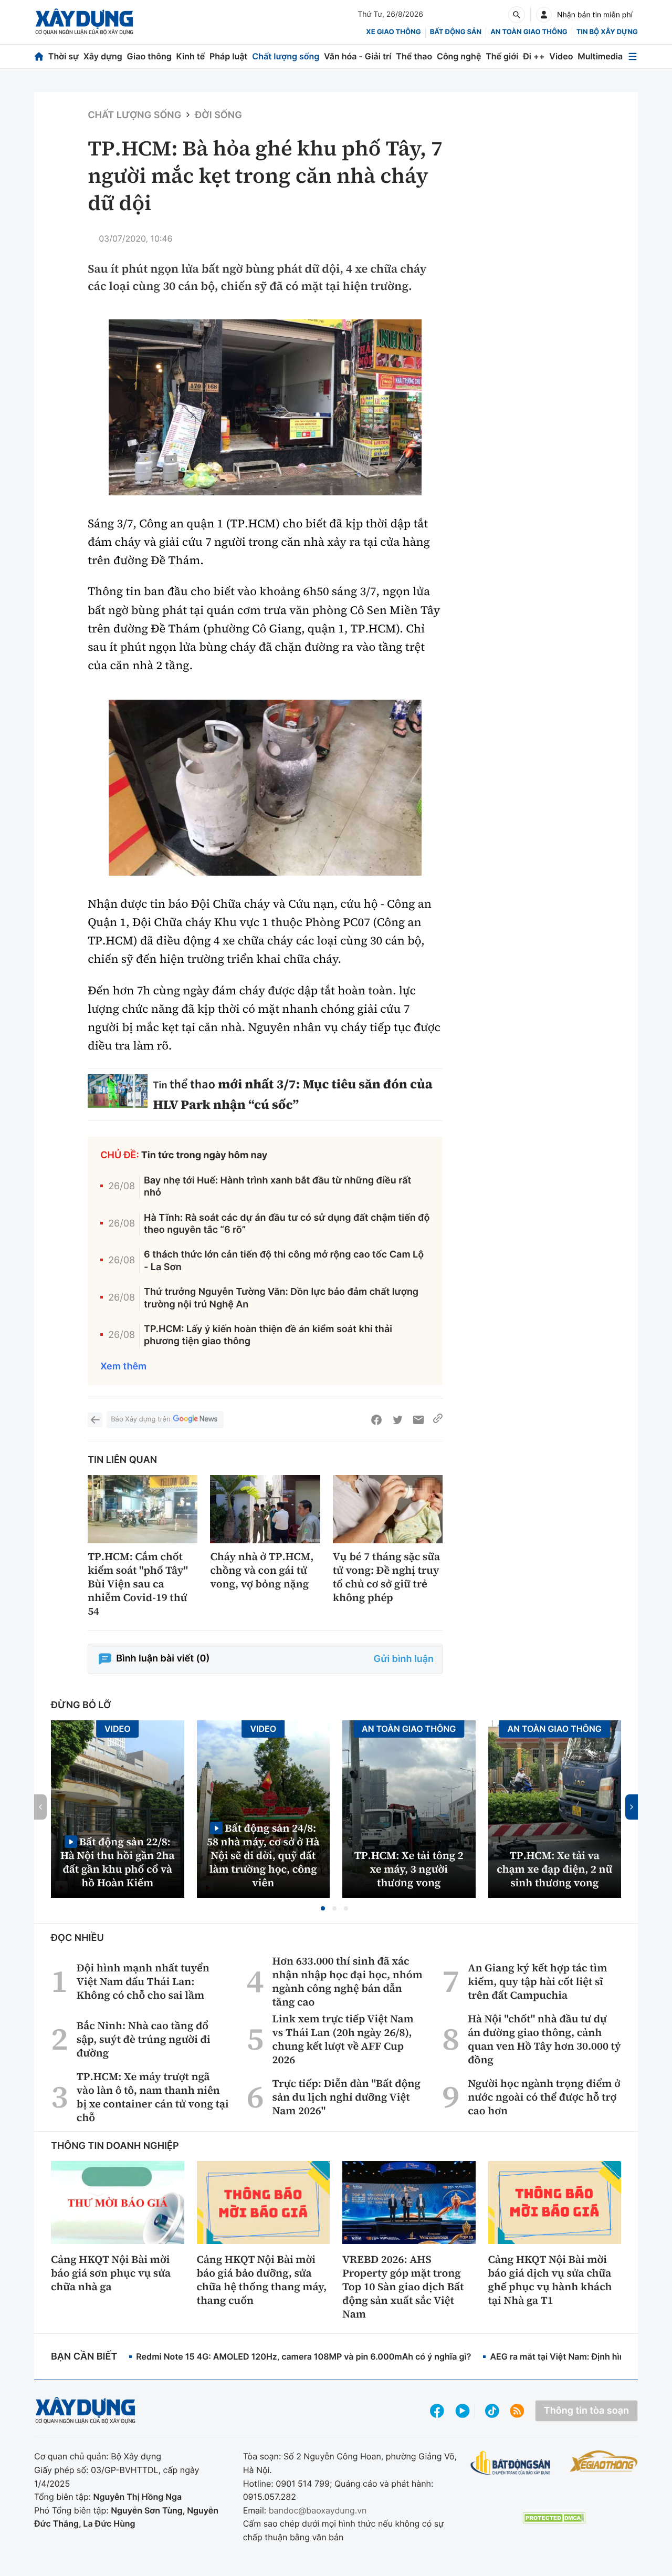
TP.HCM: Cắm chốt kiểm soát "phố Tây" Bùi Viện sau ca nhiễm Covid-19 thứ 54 (138, 1584)
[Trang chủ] (39, 56)
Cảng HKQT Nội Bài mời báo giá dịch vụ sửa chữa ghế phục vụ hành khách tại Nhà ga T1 (550, 2280)
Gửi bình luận (404, 1659)
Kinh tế (191, 56)
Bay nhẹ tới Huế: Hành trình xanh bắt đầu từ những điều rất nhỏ (277, 1187)
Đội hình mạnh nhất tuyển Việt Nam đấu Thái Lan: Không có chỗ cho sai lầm (143, 1981)
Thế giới (502, 56)
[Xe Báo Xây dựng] (604, 2461)
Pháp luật (228, 56)
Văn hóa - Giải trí (358, 56)
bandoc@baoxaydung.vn (318, 2510)
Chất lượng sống (286, 56)
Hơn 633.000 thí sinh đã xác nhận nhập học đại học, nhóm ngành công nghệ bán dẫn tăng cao (348, 1981)
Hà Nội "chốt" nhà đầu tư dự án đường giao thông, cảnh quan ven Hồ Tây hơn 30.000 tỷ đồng (544, 2039)
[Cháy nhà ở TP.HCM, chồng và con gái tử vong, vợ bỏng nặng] (265, 1509)
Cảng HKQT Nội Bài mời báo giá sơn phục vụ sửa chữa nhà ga (111, 2273)
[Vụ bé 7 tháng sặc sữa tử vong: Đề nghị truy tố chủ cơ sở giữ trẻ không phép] (388, 1509)
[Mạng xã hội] (492, 2411)
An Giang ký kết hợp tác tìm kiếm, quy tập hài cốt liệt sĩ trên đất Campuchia (537, 1981)
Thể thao (414, 56)
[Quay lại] (95, 1420)
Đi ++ (534, 56)
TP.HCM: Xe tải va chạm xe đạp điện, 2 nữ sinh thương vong (554, 1869)
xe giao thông (393, 32)
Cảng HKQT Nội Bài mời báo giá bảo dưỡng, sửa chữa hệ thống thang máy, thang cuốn (262, 2280)
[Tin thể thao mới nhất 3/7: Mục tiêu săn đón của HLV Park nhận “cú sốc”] (118, 1091)
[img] (265, 407)
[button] (323, 1908)
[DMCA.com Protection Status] (554, 2518)
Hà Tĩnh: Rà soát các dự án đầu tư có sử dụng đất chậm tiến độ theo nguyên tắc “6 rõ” (287, 1224)
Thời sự (64, 56)
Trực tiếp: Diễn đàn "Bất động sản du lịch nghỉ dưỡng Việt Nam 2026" (346, 2097)
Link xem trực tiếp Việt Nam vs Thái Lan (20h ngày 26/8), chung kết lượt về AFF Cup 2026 (343, 2039)
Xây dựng (103, 56)
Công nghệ (459, 56)
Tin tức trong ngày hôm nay (204, 1155)
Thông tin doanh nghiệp (115, 2146)
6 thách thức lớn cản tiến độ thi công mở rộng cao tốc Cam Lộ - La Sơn (284, 1261)
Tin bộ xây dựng (607, 32)
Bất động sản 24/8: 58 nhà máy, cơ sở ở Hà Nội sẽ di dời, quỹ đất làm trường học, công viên (263, 1855)
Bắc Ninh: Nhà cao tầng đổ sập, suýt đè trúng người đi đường (144, 2039)
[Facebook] (376, 1420)
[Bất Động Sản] (511, 2463)
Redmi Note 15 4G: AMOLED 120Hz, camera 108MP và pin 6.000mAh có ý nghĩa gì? (303, 2356)
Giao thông (149, 56)
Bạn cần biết (84, 2357)
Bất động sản (456, 32)
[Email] (418, 1420)
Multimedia (600, 56)
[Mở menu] (633, 56)
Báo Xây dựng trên (140, 1419)
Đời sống (218, 115)
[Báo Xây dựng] (84, 22)
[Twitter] (397, 1420)
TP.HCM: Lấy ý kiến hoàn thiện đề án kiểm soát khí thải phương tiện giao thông (268, 1335)
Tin (161, 1085)
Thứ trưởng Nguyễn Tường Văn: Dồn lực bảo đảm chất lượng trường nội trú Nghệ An (281, 1298)
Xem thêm (123, 1367)
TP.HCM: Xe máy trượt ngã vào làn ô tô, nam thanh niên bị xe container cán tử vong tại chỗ (153, 2097)
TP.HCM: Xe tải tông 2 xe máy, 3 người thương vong (409, 1869)
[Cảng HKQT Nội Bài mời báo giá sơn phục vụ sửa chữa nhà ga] (118, 2203)
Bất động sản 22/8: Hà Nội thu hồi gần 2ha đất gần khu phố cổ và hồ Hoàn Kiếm (118, 1862)
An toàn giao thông (529, 32)
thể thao (192, 1084)
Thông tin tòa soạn (586, 2411)
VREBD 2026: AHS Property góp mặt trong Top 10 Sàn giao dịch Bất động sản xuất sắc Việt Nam (403, 2287)
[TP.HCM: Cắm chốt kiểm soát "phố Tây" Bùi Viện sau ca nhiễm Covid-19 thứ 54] (143, 1509)
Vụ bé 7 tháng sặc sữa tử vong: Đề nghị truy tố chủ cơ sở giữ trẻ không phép (386, 1577)
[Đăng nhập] (544, 15)
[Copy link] (438, 1420)
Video (561, 56)
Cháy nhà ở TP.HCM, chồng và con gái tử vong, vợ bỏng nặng (262, 1570)
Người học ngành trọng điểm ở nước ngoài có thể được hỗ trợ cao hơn (544, 2097)
